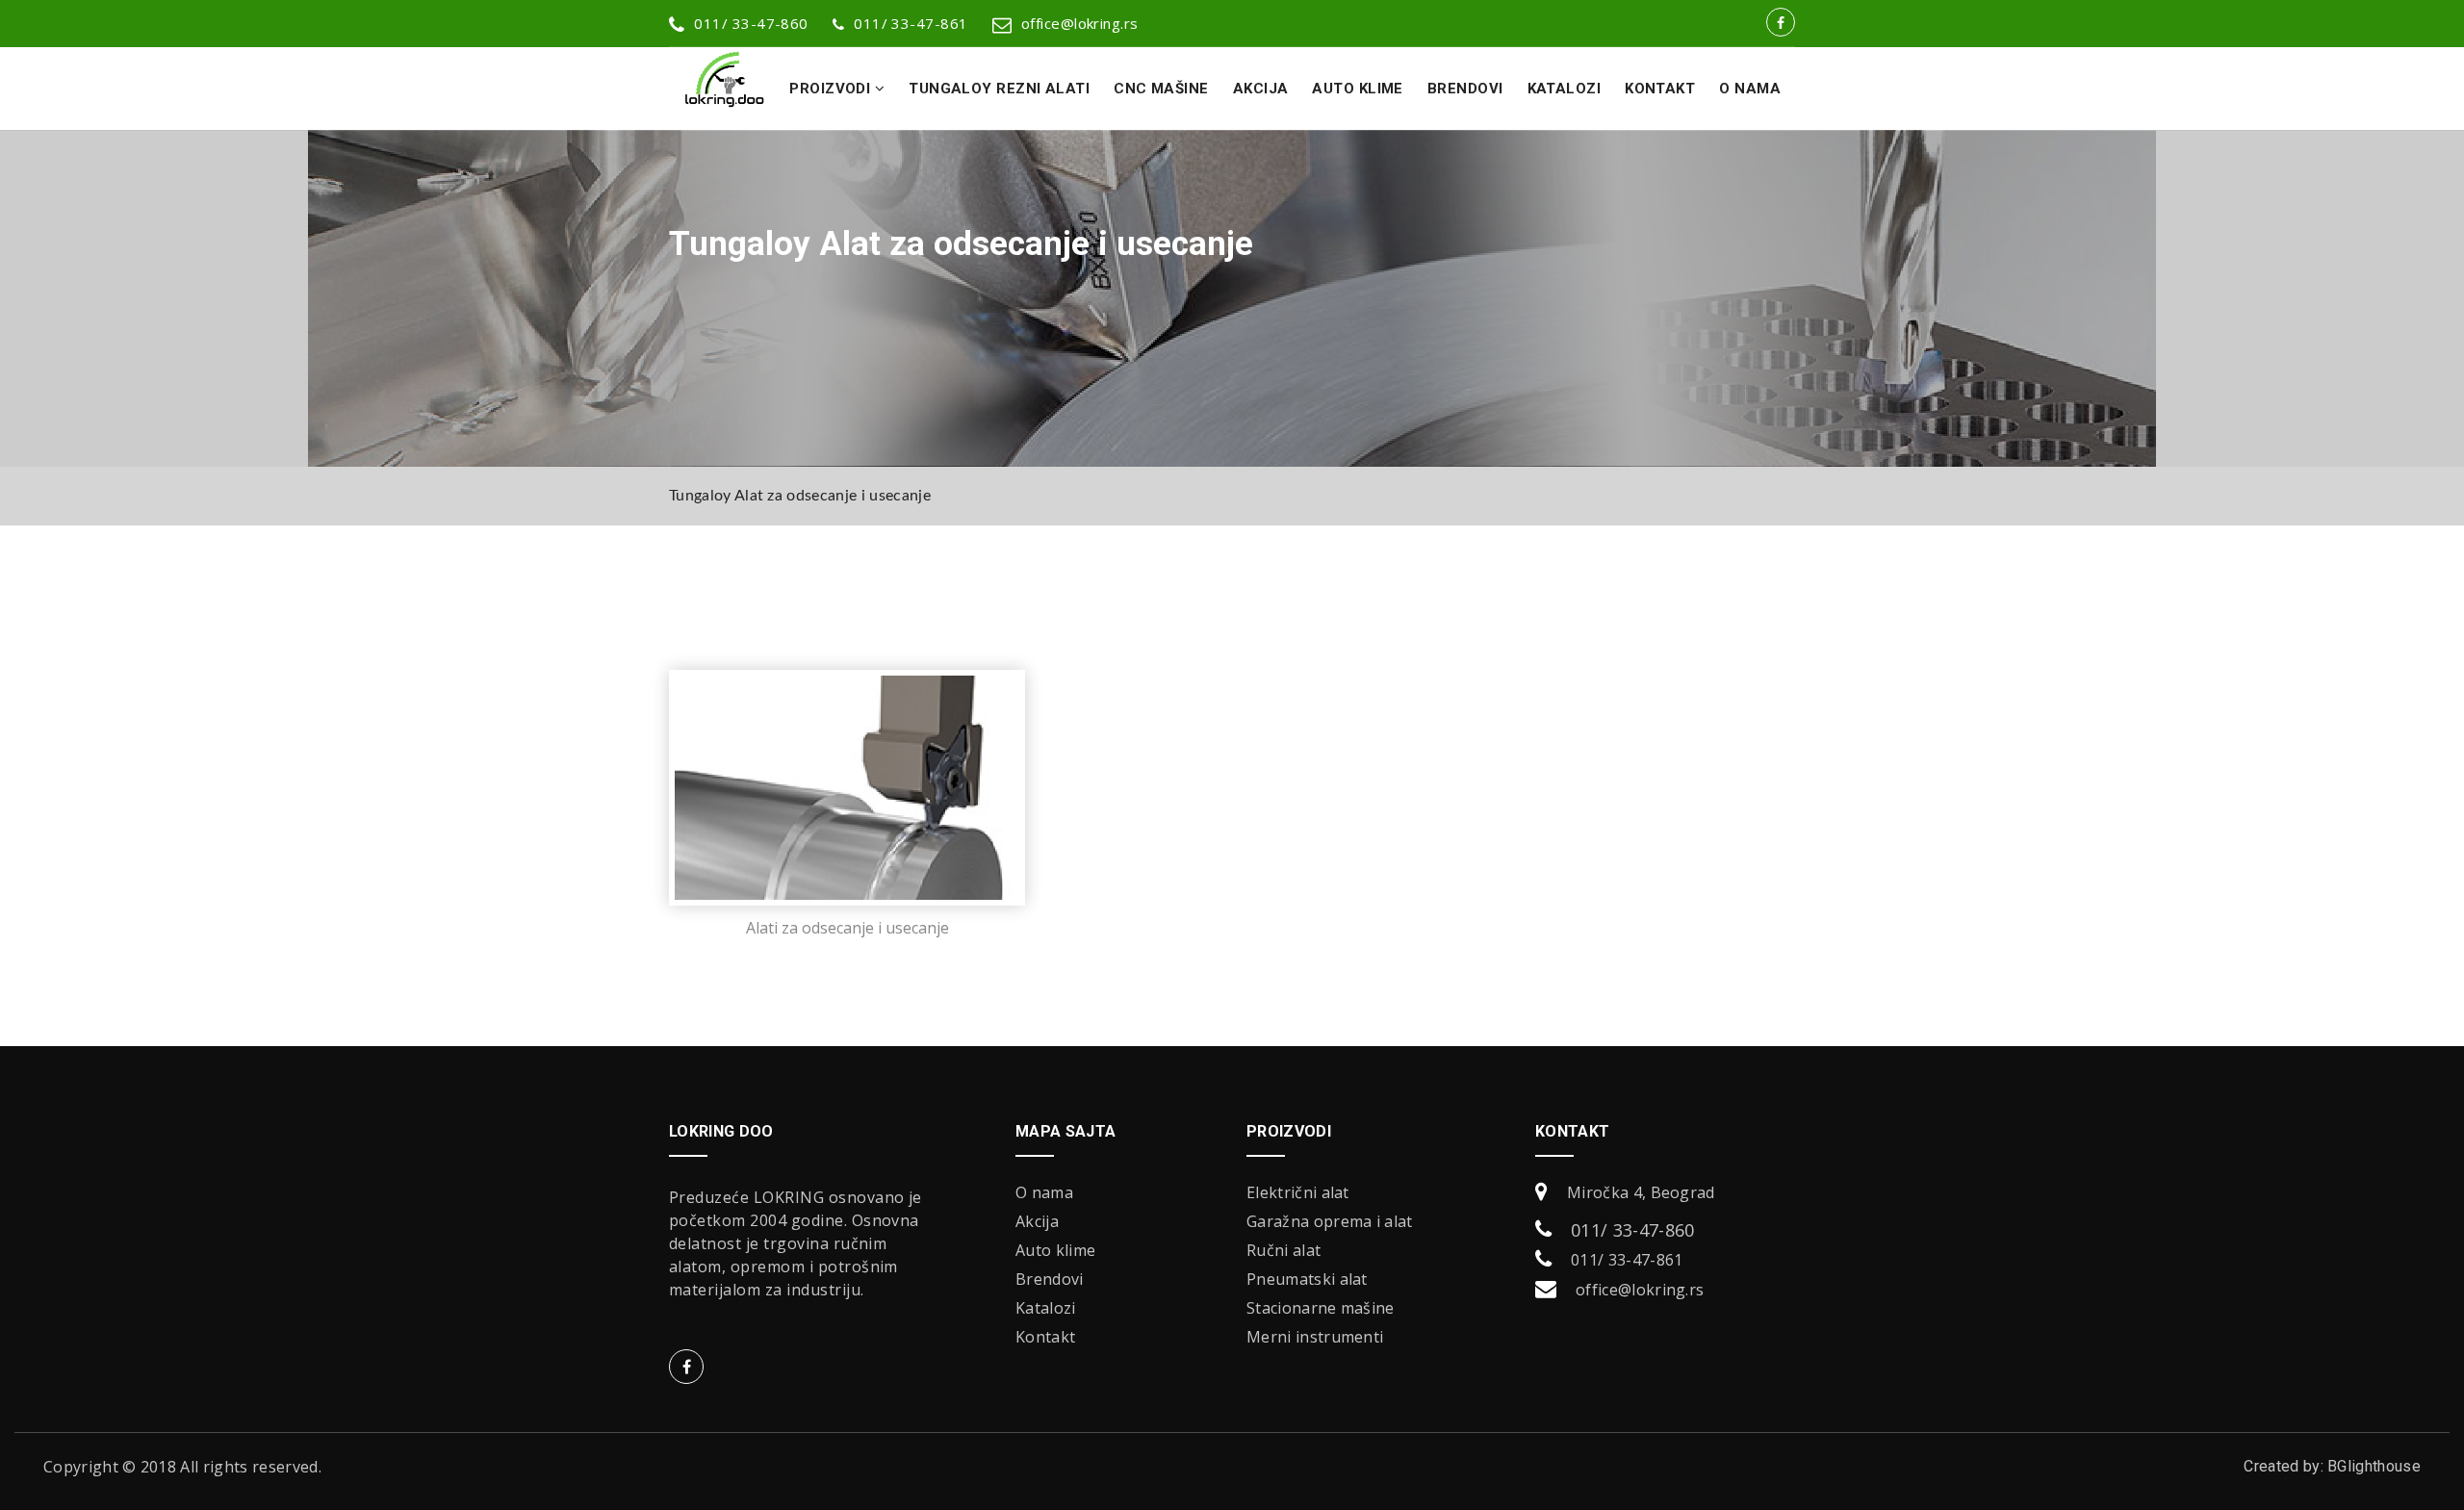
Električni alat (1298, 1192)
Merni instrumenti (1315, 1337)
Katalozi (1565, 89)
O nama (1750, 89)
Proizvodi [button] (832, 89)
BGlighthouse (2374, 1466)
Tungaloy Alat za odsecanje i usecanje (800, 496)
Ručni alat (1283, 1250)
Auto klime (1358, 89)
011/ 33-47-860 (1632, 1230)
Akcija (1261, 89)
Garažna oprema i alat (1330, 1221)
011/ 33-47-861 (911, 23)
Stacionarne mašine (1321, 1308)
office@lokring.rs (1080, 23)
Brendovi (1465, 89)
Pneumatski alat (1307, 1279)
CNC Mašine (1161, 89)
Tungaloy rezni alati (999, 89)
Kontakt (1660, 89)
